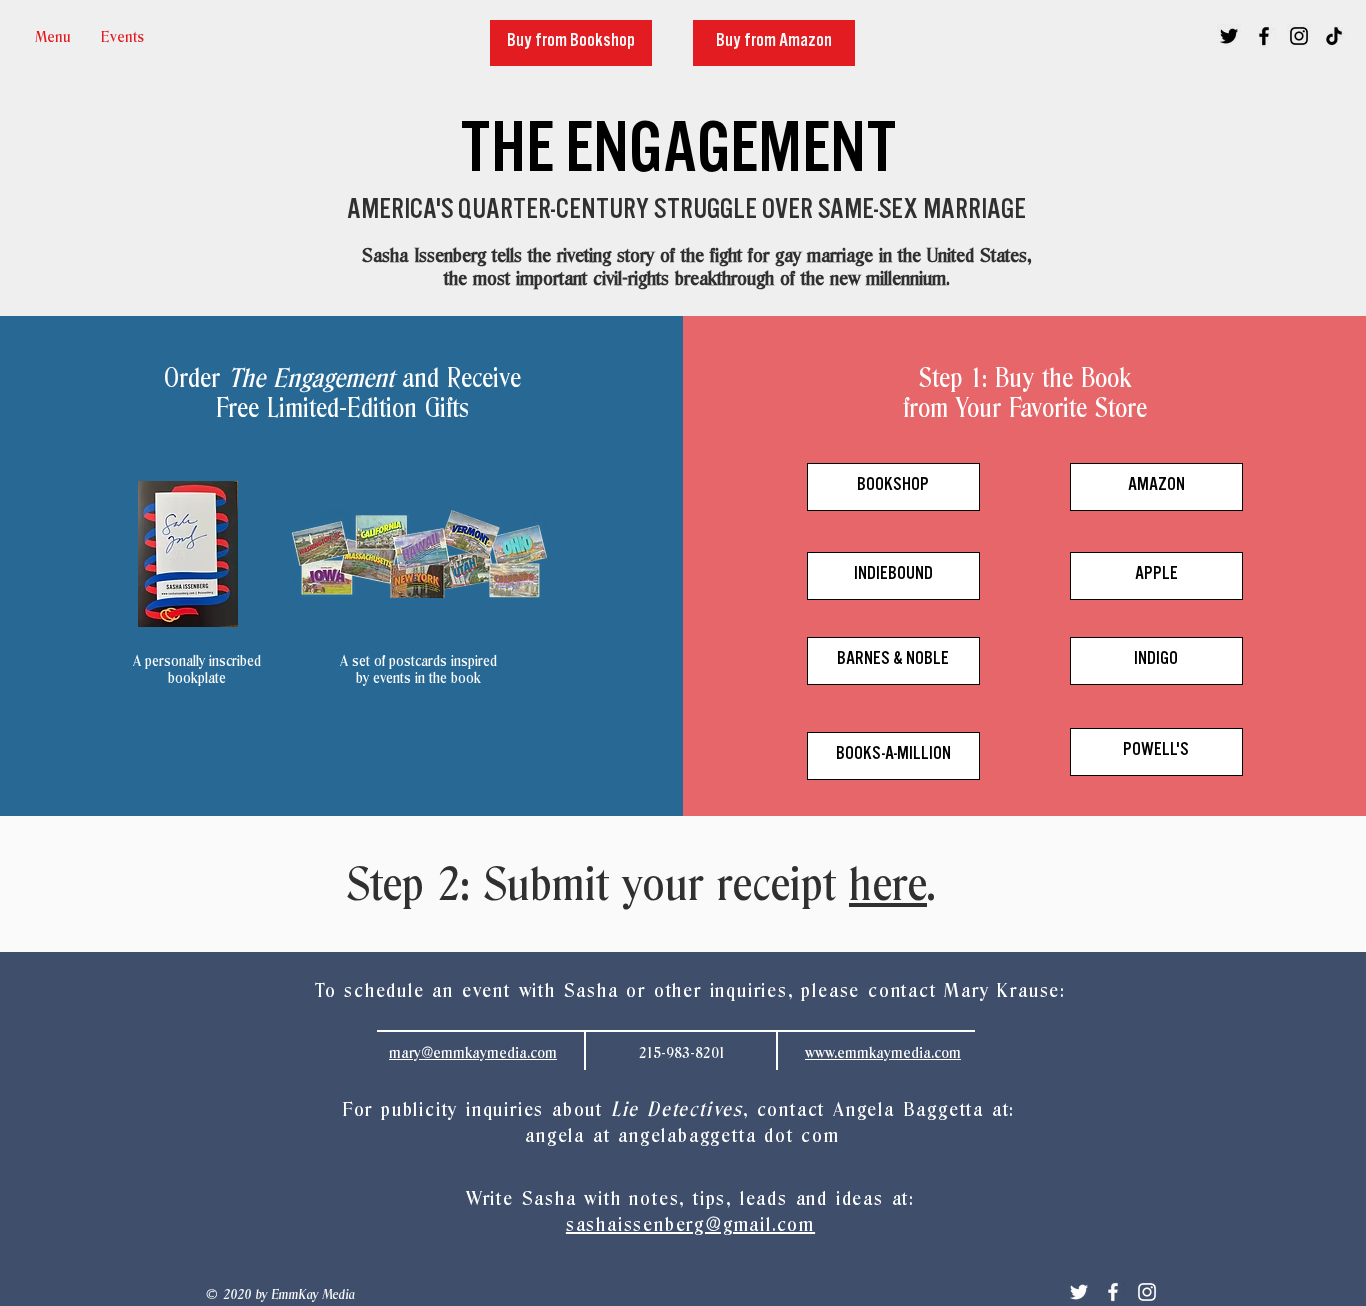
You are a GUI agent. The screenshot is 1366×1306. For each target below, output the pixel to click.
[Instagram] (1147, 1292)
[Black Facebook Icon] (1264, 36)
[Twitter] (1079, 1292)
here (888, 887)
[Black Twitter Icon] (1229, 36)
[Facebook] (1113, 1292)
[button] (122, 37)
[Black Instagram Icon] (1299, 36)
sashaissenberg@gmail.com (690, 1225)
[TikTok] (1334, 36)
